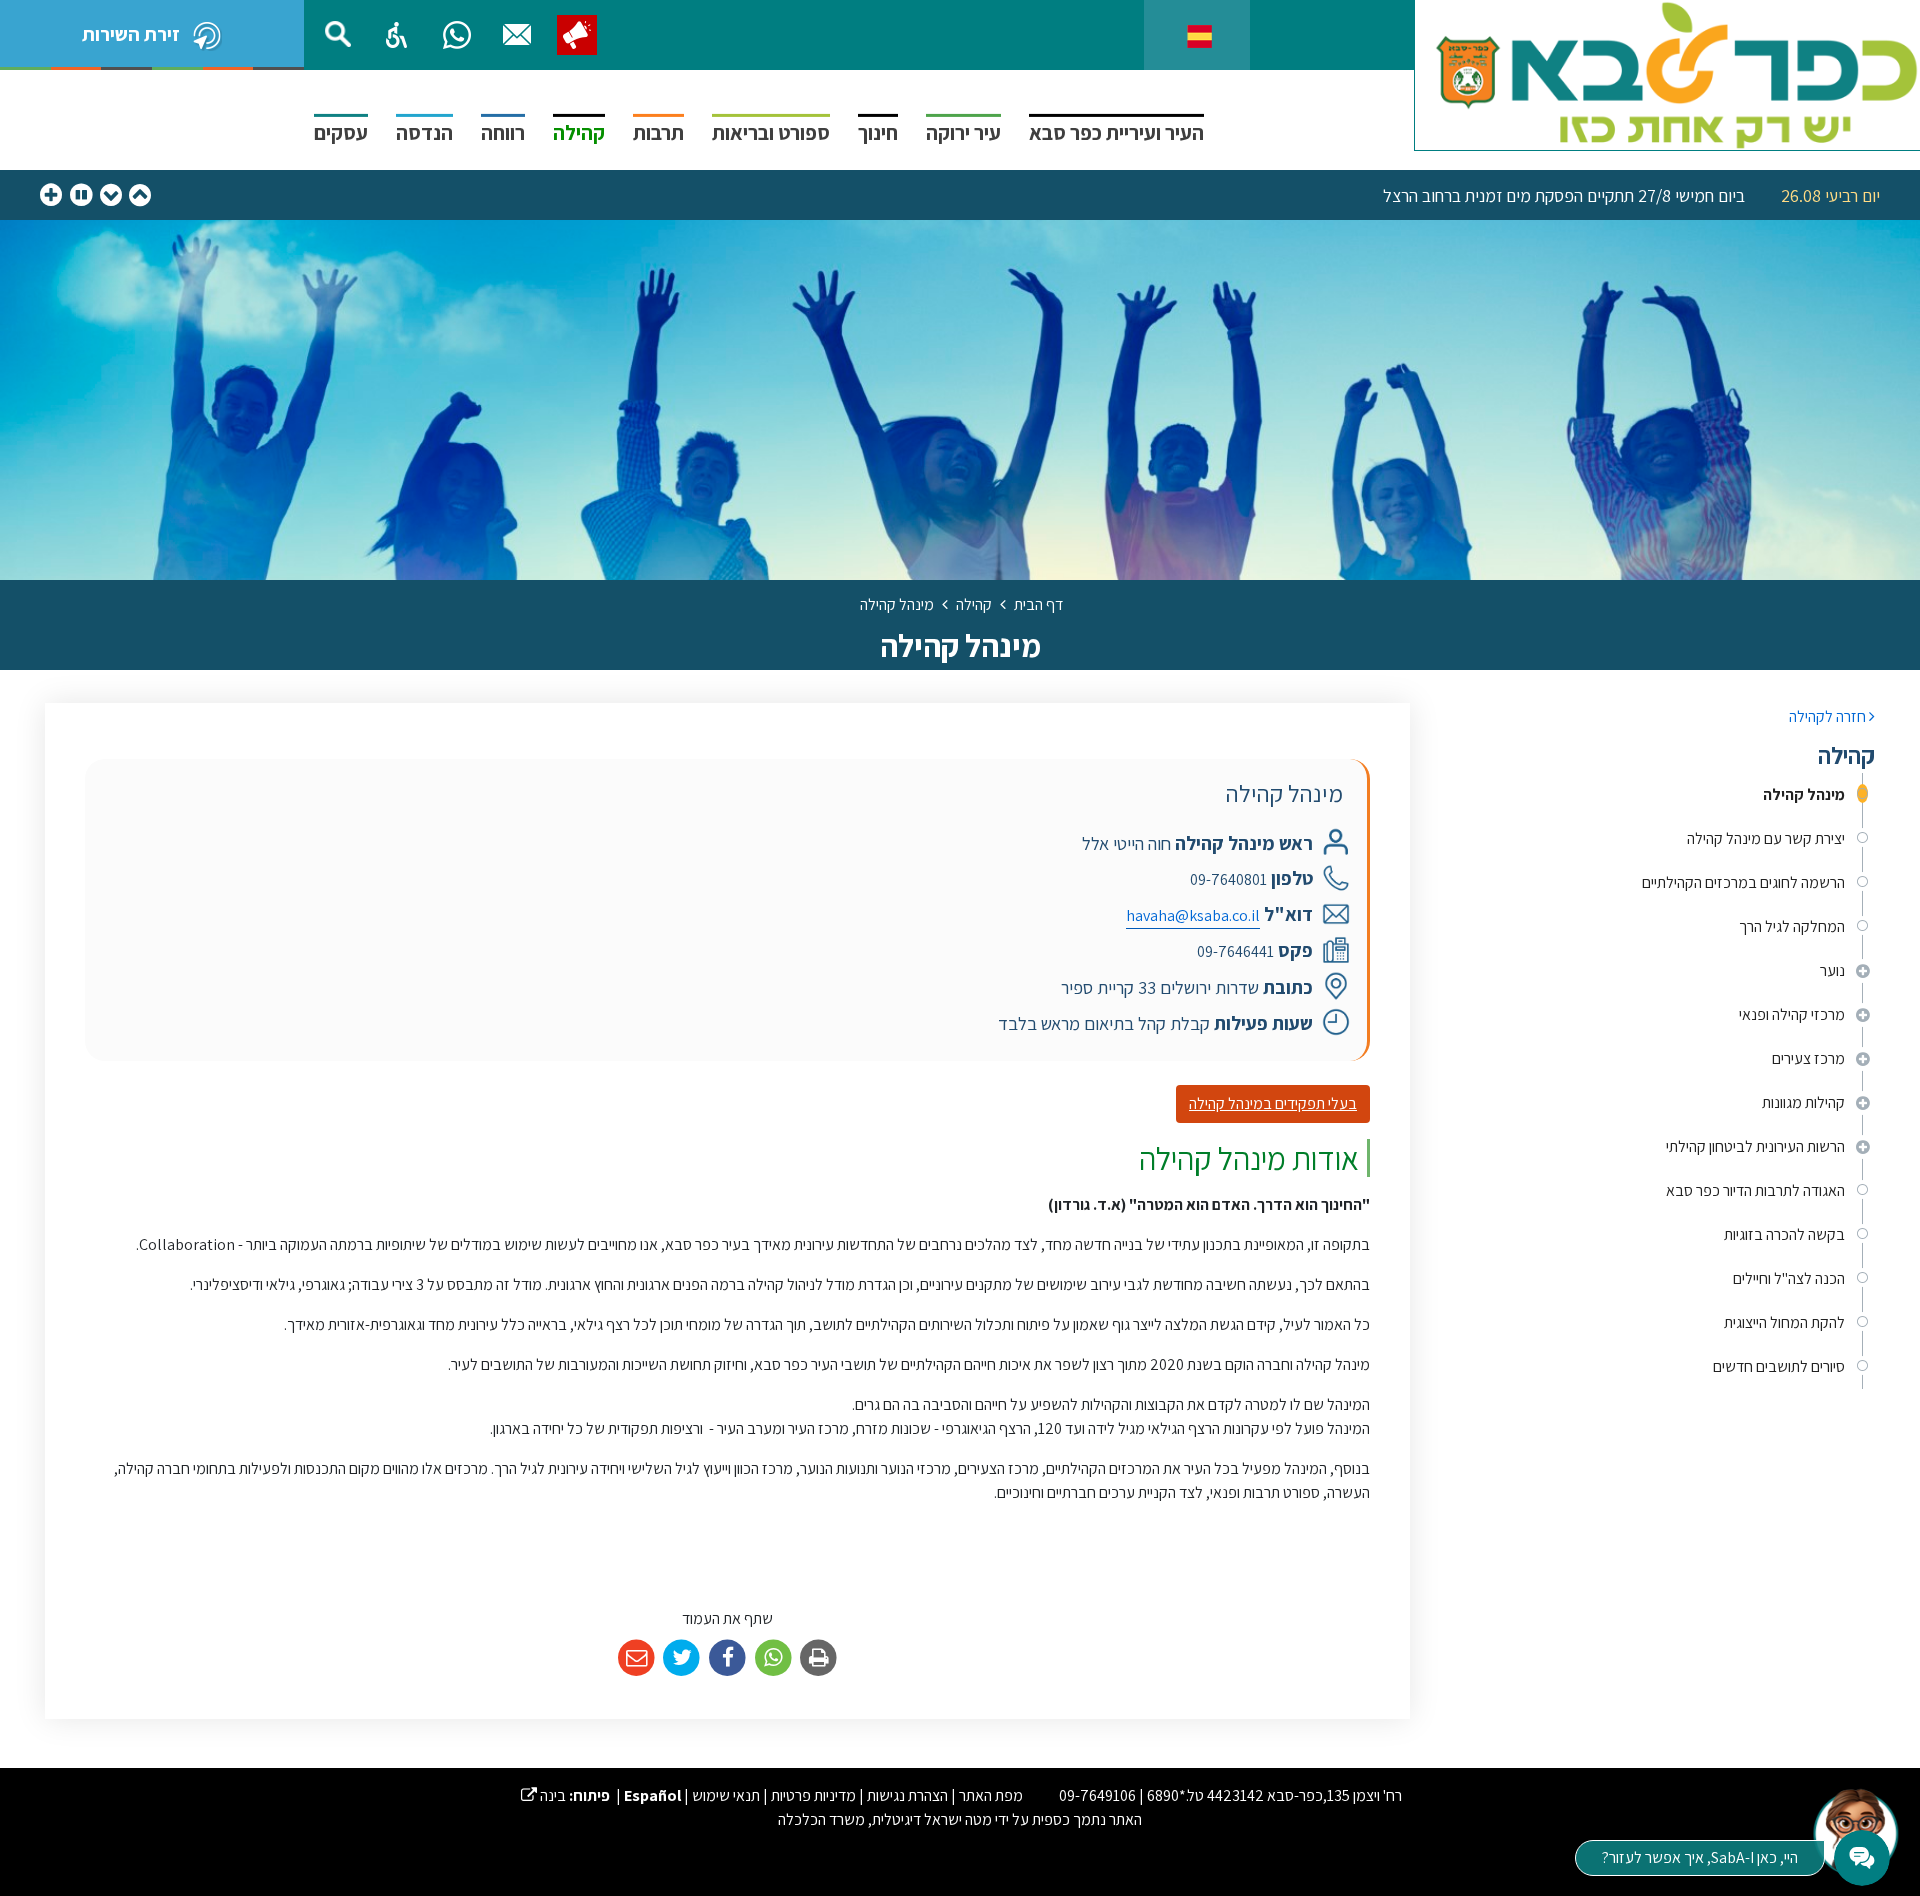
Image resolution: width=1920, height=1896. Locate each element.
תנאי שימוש (726, 1795)
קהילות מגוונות (1803, 1102)
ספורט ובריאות (771, 132)
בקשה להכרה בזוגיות (1784, 1234)
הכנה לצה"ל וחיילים (1789, 1278)
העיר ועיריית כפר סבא (1116, 132)
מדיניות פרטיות (813, 1795)
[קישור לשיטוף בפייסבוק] (727, 1658)
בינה (543, 1795)
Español (652, 1795)
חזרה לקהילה (1829, 716)
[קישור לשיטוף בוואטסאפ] (773, 1658)
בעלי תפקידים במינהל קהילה (1273, 1103)
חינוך (878, 132)
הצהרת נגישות (907, 1795)
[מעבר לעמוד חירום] (577, 35)
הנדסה (424, 132)
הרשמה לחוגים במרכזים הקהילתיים (1743, 882)
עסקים (341, 132)
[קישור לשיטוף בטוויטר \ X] (682, 1658)
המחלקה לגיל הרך (1792, 926)
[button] (397, 35)
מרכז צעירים (1808, 1058)
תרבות (658, 132)
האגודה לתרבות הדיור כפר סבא (1755, 1190)
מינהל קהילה (1804, 794)
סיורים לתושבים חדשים (1779, 1366)
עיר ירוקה (963, 132)
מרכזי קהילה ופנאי (1792, 1014)
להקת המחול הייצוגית (1784, 1322)
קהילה (579, 132)
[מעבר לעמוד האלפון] (517, 35)
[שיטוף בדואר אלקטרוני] (636, 1658)
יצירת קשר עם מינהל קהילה (1766, 838)
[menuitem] (1657, 795)
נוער (1832, 970)
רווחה (503, 132)
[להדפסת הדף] (818, 1658)
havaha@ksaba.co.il (1193, 915)
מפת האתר (991, 1795)
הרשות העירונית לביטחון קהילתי (1755, 1146)
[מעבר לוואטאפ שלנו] (457, 35)
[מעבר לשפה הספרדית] (1199, 34)
